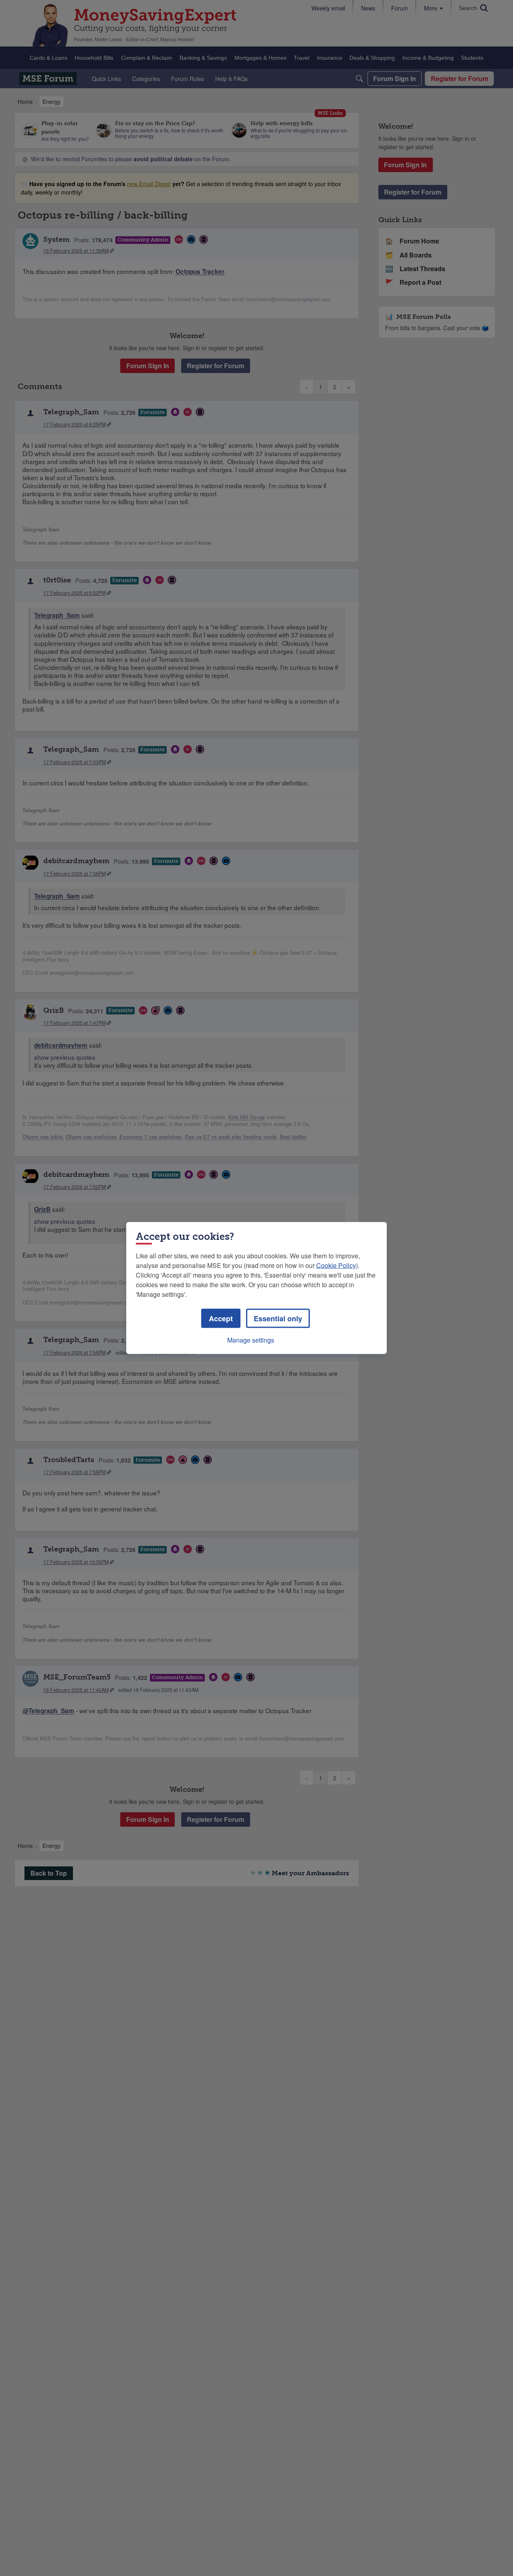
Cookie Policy (336, 1265)
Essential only (278, 1318)
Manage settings (251, 1340)
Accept (221, 1318)
